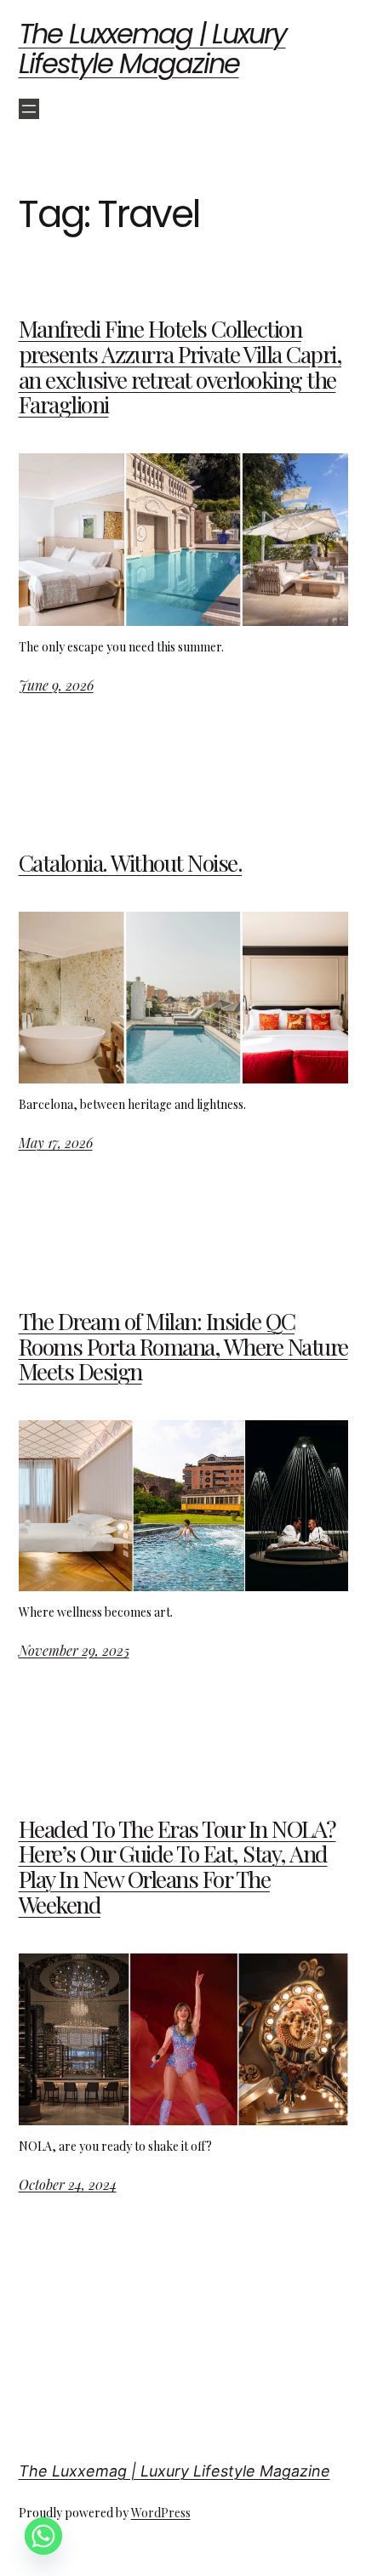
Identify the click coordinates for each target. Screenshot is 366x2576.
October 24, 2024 (68, 2184)
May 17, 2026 (56, 1143)
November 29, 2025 (74, 1650)
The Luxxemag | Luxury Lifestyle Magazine (152, 48)
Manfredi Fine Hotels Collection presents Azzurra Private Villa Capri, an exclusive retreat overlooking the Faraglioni (180, 367)
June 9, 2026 (56, 685)
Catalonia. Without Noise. (131, 863)
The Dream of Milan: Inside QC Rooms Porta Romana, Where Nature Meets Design (183, 1347)
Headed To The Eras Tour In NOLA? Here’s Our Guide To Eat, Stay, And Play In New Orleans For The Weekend (177, 1867)
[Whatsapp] (43, 2536)
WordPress (161, 2513)
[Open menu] (29, 109)
